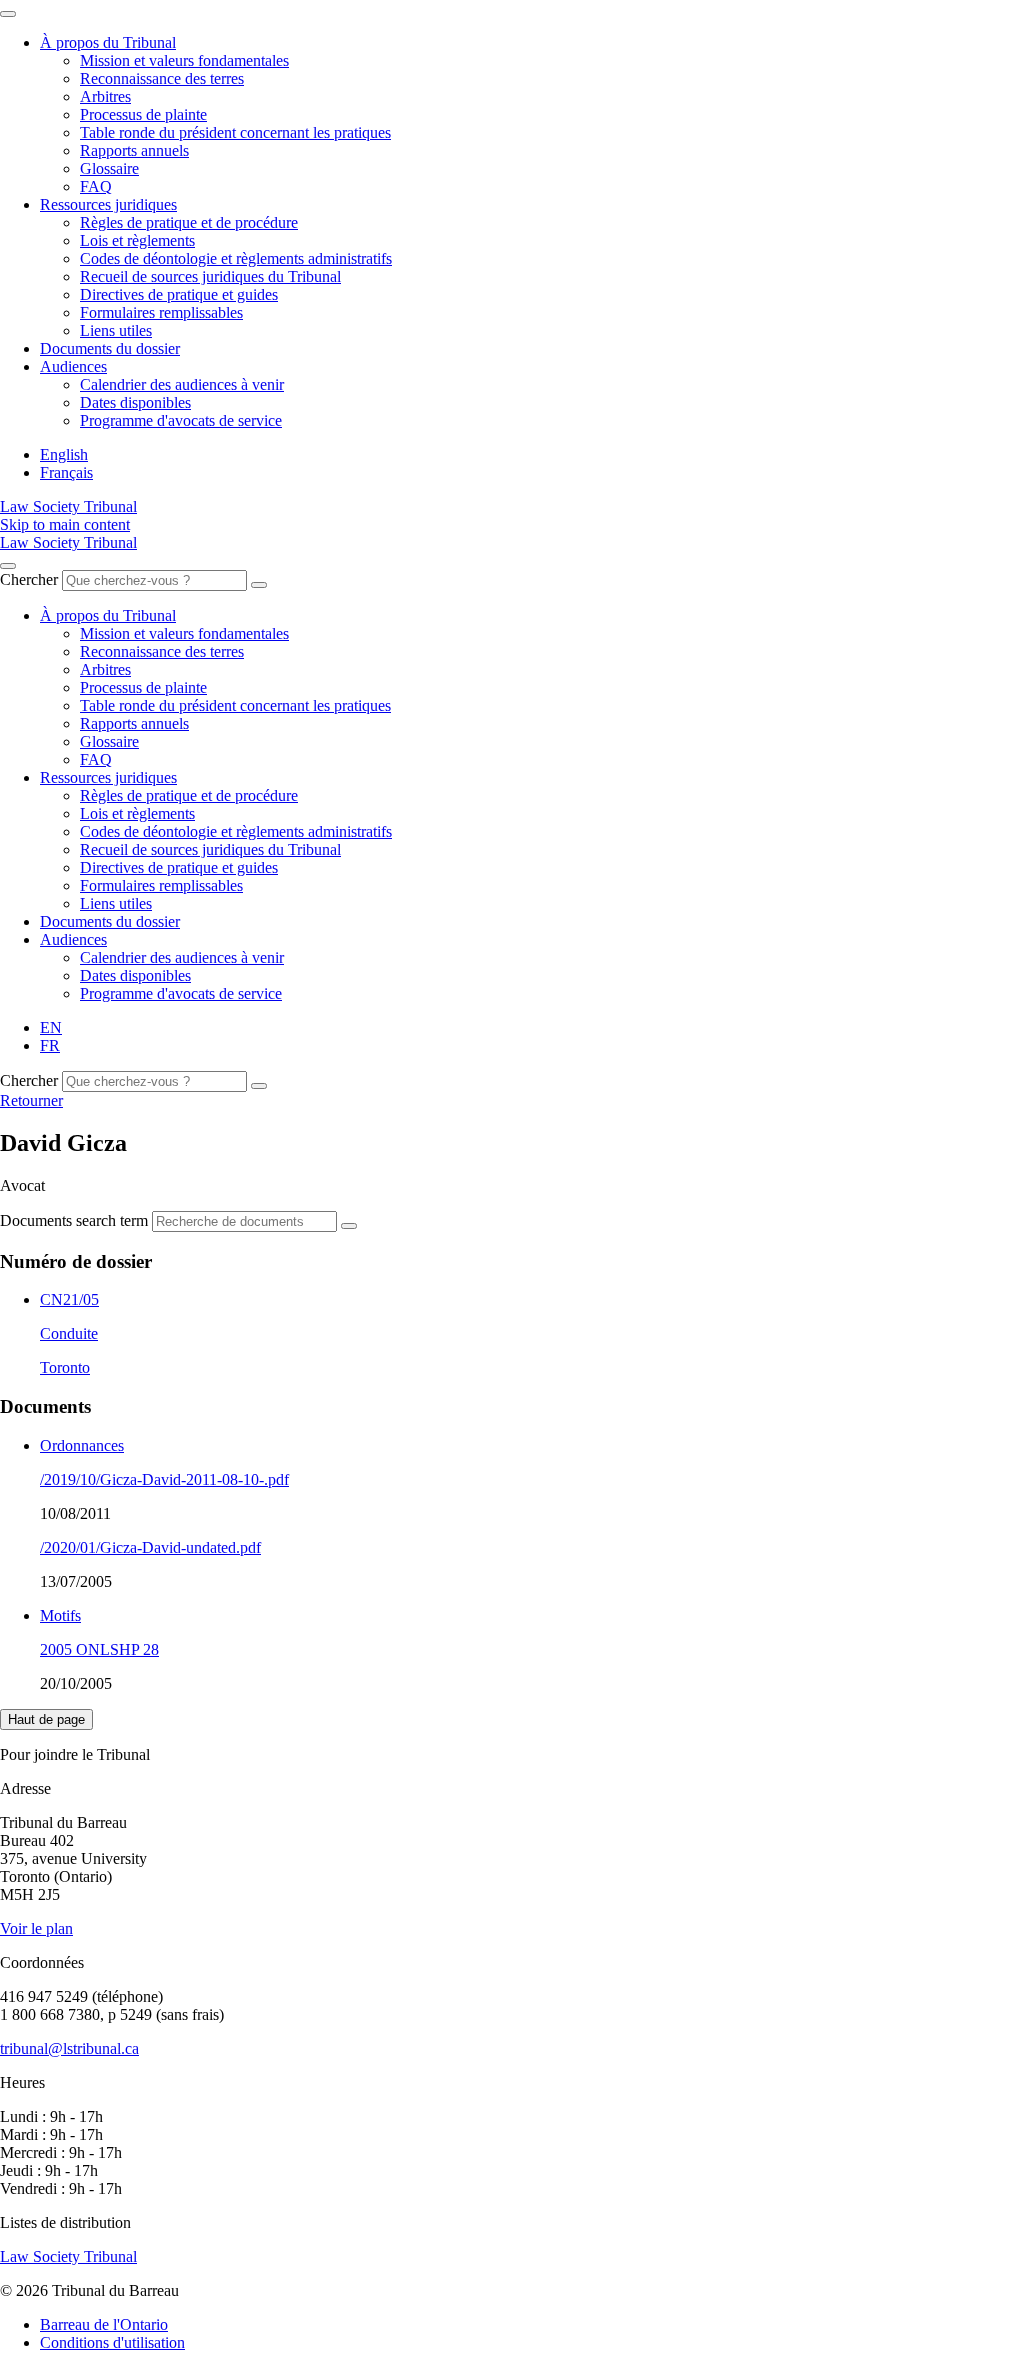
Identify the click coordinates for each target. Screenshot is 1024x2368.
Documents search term (74, 1220)
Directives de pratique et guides (179, 294)
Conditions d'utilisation (112, 2342)
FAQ (96, 186)
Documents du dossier (110, 348)
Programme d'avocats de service (181, 420)
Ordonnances (82, 1445)
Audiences (73, 366)
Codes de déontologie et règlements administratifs (236, 258)
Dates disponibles (135, 402)
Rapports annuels (134, 150)
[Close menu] (8, 14)
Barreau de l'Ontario (104, 2324)
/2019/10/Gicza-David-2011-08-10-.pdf (164, 1479)
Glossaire (109, 168)
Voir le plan (36, 1928)
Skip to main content (65, 524)
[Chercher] (259, 585)
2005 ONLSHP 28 (99, 1649)
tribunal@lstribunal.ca (69, 2048)
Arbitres (105, 96)
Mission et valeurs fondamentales (184, 60)
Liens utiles (116, 330)
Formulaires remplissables (161, 312)
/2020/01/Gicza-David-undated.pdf (150, 1547)
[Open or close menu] (8, 566)
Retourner (31, 1100)
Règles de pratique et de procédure (189, 222)
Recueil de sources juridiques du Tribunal (210, 276)
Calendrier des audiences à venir (182, 384)
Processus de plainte (143, 114)
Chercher (29, 579)
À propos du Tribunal (108, 42)
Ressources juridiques (108, 204)
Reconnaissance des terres (162, 78)
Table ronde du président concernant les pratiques (235, 132)
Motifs (60, 1615)
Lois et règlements (137, 240)
